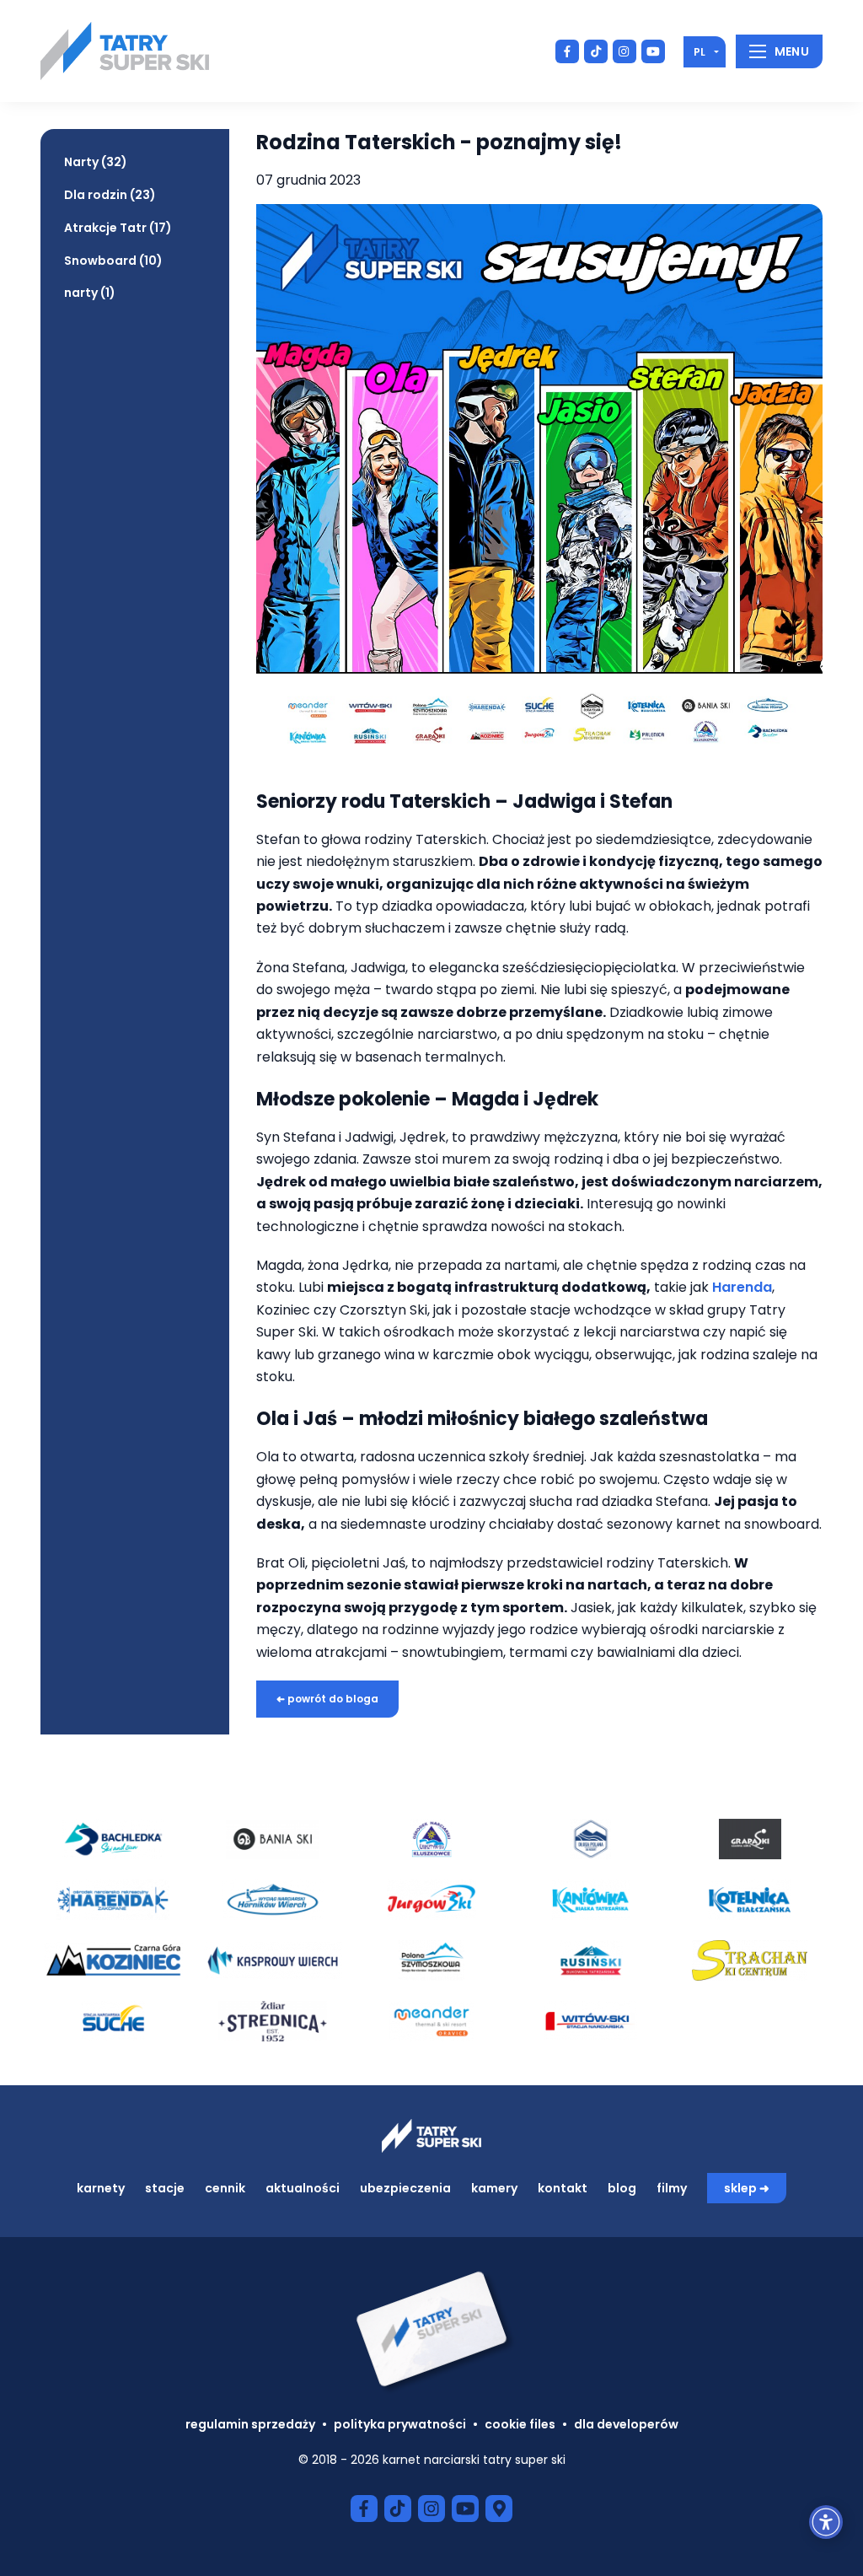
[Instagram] (624, 51)
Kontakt (563, 2188)
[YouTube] (653, 51)
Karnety (101, 2188)
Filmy (672, 2188)
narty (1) (90, 293)
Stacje (165, 2188)
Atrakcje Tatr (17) (118, 228)
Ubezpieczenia (405, 2188)
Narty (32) (96, 162)
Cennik (225, 2188)
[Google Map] (499, 2509)
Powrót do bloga (327, 1699)
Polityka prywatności (400, 2424)
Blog (622, 2188)
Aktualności (303, 2188)
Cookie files (520, 2424)
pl (700, 52)
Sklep (740, 2188)
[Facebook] (567, 51)
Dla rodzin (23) (110, 195)
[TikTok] (596, 51)
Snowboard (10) (113, 261)
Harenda (742, 1287)
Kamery (494, 2188)
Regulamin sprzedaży (250, 2424)
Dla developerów (626, 2424)
